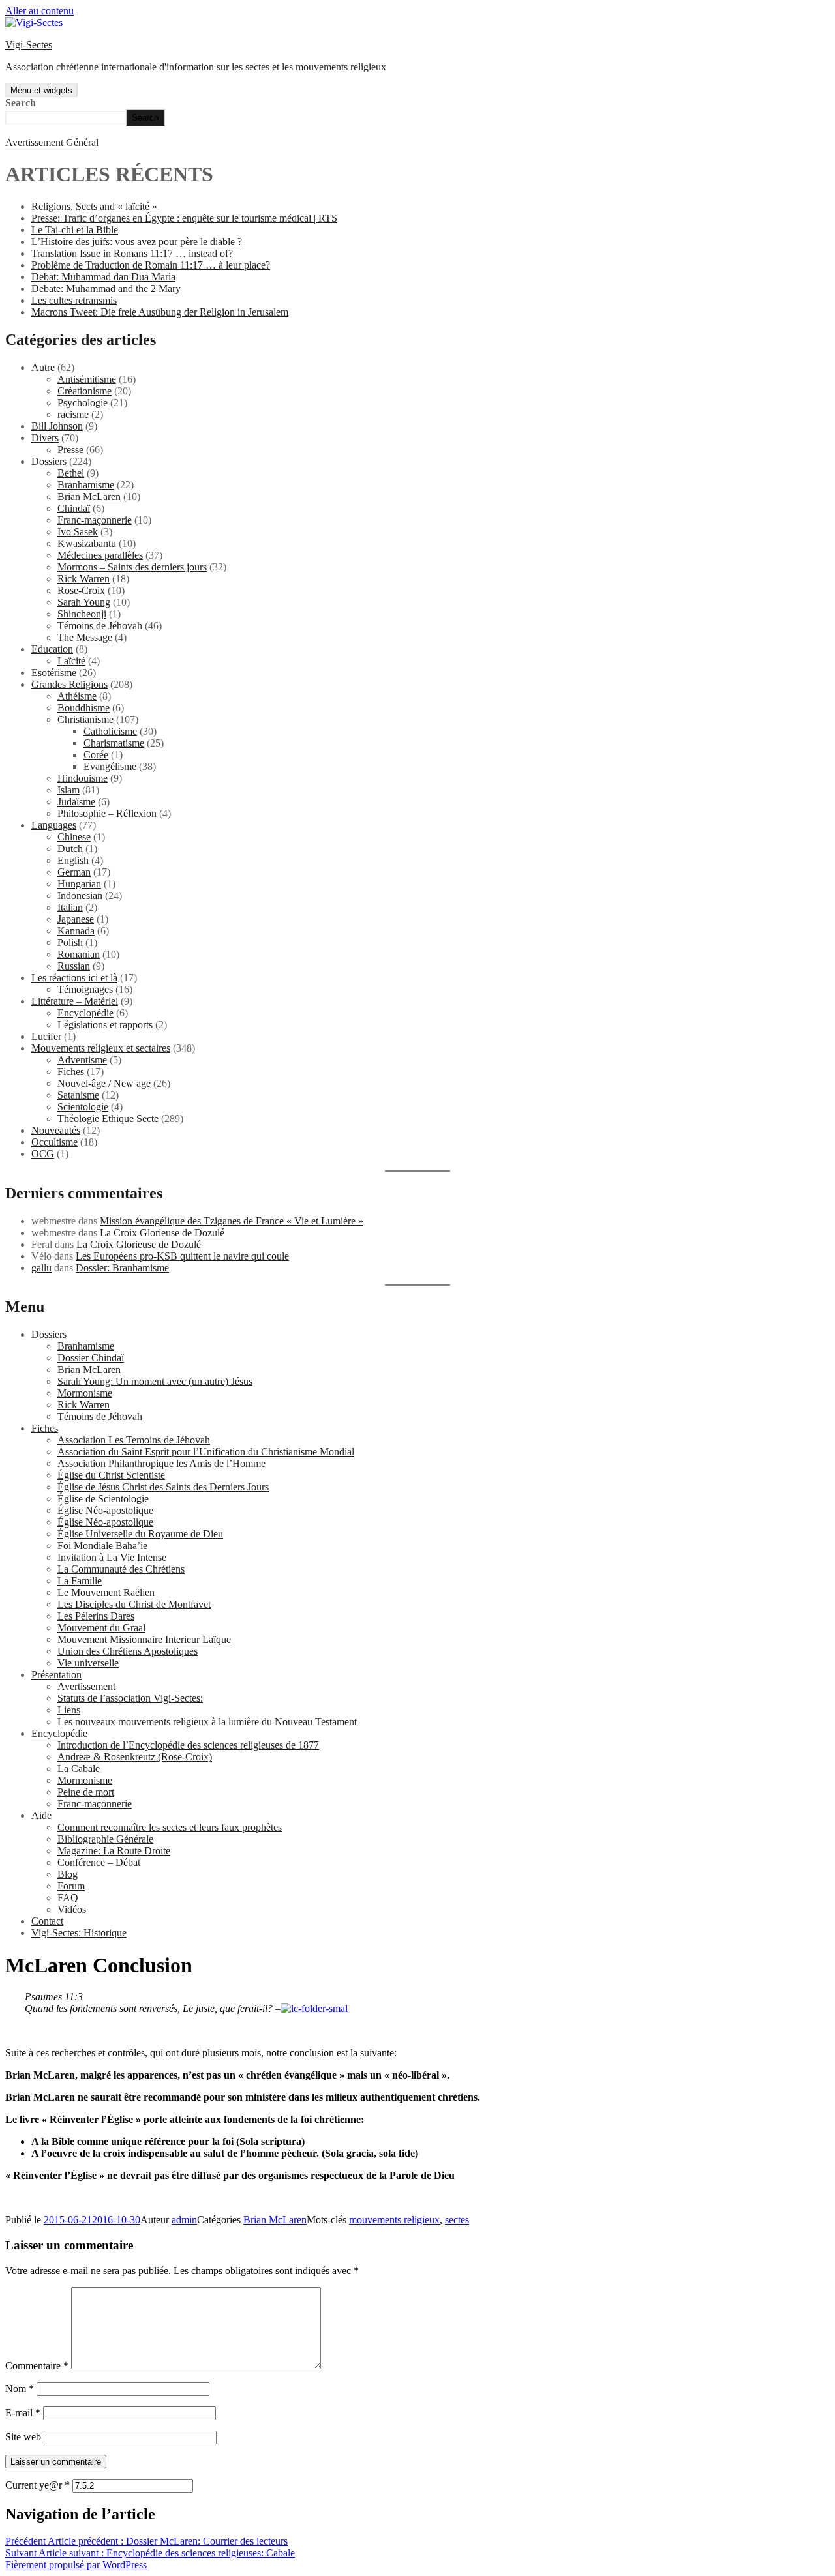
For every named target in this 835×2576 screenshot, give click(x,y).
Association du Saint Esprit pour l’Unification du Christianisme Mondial (206, 1452)
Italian (70, 907)
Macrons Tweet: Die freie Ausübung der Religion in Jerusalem (160, 312)
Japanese (76, 919)
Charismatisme (114, 743)
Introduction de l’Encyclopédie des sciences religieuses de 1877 (188, 1745)
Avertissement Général (52, 142)
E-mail (23, 2413)
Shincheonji (82, 614)
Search (21, 103)
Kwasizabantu (87, 543)
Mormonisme (85, 1393)
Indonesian (80, 896)
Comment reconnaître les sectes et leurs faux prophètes (170, 1827)
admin (184, 2220)
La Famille (80, 1581)
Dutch (70, 849)
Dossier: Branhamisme (122, 1268)
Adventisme (82, 1060)
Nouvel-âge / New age (104, 1083)
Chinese (74, 837)
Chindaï (74, 508)
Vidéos (72, 1909)
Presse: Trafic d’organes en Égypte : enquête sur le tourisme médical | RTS (184, 218)
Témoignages (85, 989)
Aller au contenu (39, 11)
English (73, 860)
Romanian (79, 954)
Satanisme (78, 1095)
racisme (73, 414)
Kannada (76, 931)
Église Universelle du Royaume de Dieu (140, 1534)
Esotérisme (54, 673)
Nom (20, 2389)
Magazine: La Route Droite (114, 1851)
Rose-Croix (81, 590)
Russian (74, 966)
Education (52, 649)
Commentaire (37, 2366)
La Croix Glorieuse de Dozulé (162, 1233)
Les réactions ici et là (74, 978)
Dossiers (49, 461)
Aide (41, 1815)
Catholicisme (110, 731)
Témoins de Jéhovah (100, 626)
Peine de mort (86, 1792)
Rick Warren (83, 579)
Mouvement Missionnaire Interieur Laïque (144, 1639)
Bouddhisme (83, 708)
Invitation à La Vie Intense (112, 1557)
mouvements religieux (394, 2220)
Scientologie (83, 1107)
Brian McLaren (89, 496)
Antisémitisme (87, 379)
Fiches (71, 1072)
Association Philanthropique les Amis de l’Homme (161, 1463)
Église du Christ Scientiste (111, 1475)
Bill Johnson (57, 426)
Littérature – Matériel (75, 1001)
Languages (54, 825)
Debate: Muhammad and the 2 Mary (106, 289)
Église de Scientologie (103, 1499)
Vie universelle (88, 1663)
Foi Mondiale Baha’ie (102, 1546)
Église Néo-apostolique (105, 1510)
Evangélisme (110, 766)
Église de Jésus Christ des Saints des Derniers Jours (163, 1487)
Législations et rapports (105, 1025)
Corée (96, 755)
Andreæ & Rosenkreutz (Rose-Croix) (135, 1757)
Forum (71, 1886)
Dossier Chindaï (91, 1358)
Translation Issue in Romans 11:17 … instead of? (132, 253)
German (74, 872)
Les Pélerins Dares (96, 1616)
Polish (70, 942)
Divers (45, 438)
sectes (457, 2220)
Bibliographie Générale (105, 1839)
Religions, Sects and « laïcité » (94, 206)
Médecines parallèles (100, 555)
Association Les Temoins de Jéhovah (134, 1440)
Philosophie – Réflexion (107, 813)
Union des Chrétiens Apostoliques (128, 1651)
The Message (85, 637)
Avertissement (86, 1686)
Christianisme (85, 719)
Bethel (71, 473)
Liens (69, 1710)
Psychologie (83, 403)
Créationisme (84, 391)
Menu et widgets (41, 90)
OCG (43, 1154)
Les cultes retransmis (74, 300)
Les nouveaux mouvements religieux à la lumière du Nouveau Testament (207, 1722)
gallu (41, 1268)
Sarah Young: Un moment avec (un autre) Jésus (155, 1381)
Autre (43, 367)
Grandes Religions (69, 684)
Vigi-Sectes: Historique (79, 1933)
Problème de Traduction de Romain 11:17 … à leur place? (151, 265)
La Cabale (79, 1769)
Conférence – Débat (99, 1862)
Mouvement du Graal (101, 1628)
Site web (23, 2437)
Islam (68, 790)
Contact (47, 1921)
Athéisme (77, 696)
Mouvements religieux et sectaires (101, 1048)
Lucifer (46, 1036)
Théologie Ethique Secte (108, 1118)
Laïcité (71, 661)
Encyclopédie (85, 1013)
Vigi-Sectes (29, 45)
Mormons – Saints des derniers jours (132, 567)
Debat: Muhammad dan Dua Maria (103, 277)
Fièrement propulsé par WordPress (76, 2565)
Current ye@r (38, 2485)
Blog (68, 1874)
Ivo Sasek (78, 532)
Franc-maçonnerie (95, 520)
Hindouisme (83, 778)
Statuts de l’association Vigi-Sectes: (130, 1698)
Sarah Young (84, 602)
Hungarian (79, 884)
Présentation (56, 1675)
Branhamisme (86, 485)
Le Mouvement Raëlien (106, 1592)
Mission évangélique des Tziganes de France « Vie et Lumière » (232, 1221)
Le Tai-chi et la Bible (75, 230)
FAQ (68, 1898)
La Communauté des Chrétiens (121, 1569)
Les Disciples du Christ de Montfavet (134, 1604)
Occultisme (54, 1142)
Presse (70, 450)
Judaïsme (76, 802)
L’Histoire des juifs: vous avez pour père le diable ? (137, 242)
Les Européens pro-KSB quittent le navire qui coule (182, 1256)
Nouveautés (56, 1130)
